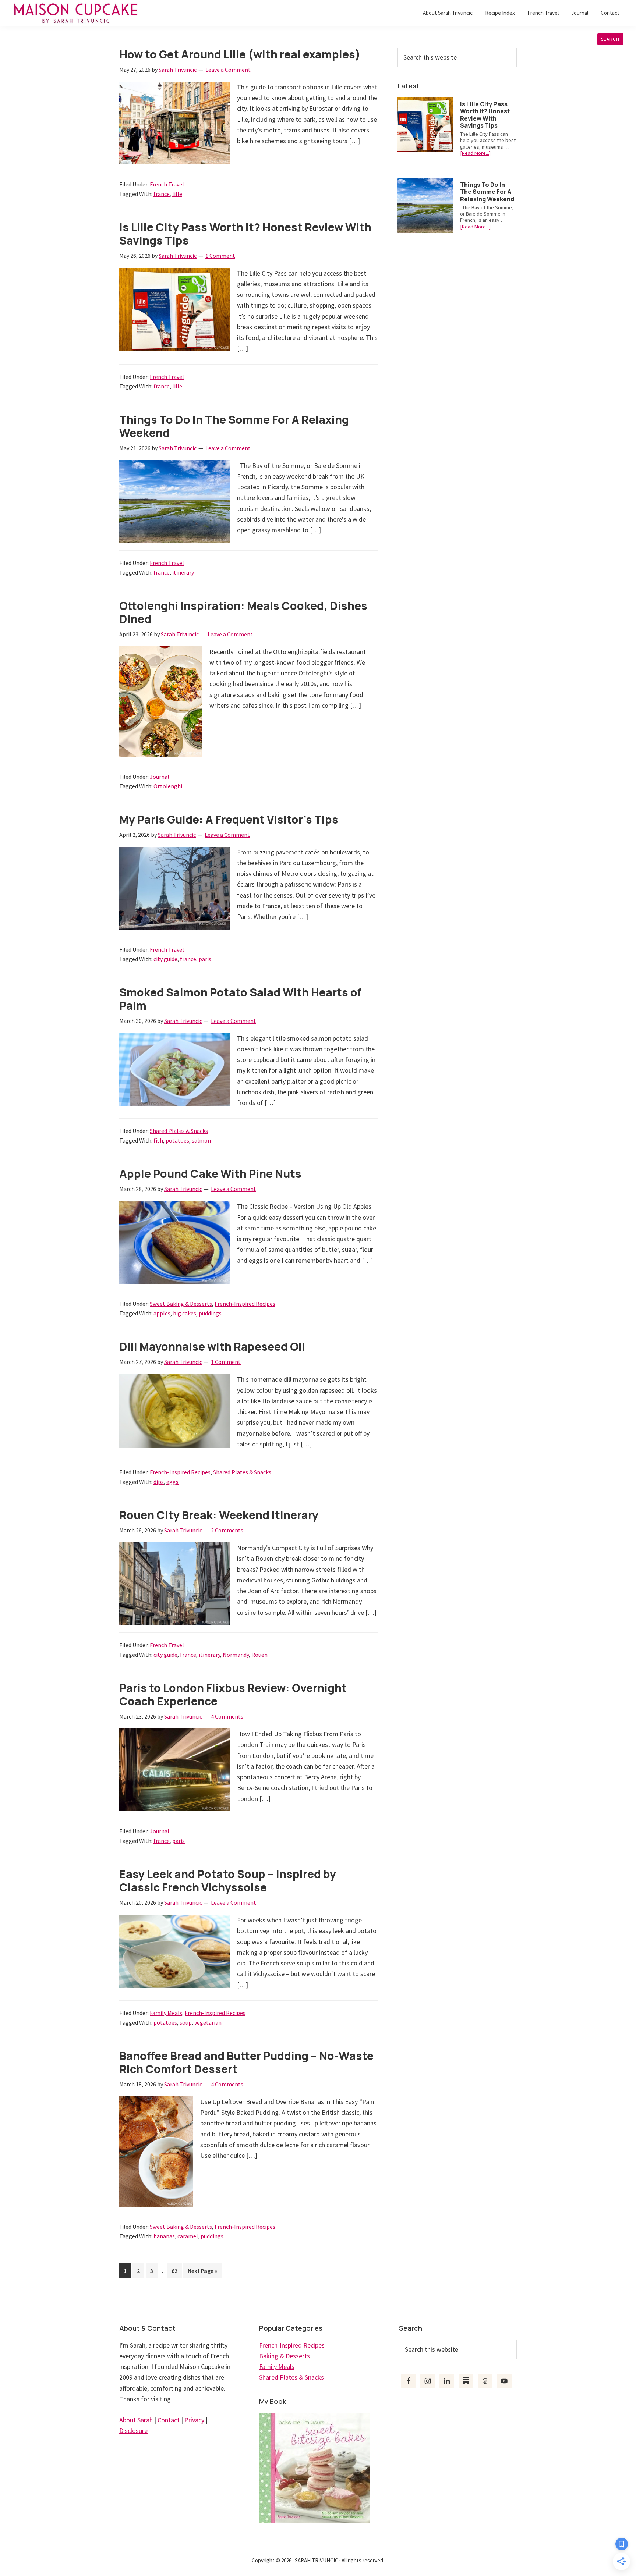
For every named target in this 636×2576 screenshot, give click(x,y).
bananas (164, 2236)
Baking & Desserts (285, 2356)
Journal (160, 777)
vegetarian (208, 2022)
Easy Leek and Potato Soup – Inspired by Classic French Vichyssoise (228, 1881)
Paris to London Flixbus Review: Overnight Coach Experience (233, 1694)
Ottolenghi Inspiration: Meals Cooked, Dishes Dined (243, 612)
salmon (201, 1140)
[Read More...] (475, 153)
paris (205, 959)
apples (162, 1313)
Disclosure (133, 2431)
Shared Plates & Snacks (179, 1131)
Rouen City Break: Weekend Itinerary (219, 1515)
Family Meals (166, 2013)
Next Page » (202, 2273)
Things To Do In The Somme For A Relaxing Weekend (234, 426)
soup (186, 2022)
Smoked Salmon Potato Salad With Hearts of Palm (241, 999)
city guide (165, 959)
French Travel (167, 184)
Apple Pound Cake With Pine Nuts (210, 1174)
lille (177, 194)
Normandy (236, 1655)
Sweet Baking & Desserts (181, 1304)
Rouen (259, 1655)
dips (159, 1482)
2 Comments (227, 1530)
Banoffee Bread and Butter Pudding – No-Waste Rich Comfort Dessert (246, 2062)
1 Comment (220, 256)
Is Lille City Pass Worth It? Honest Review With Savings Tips (245, 234)
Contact (169, 2420)
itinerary (183, 572)
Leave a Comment (228, 70)
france (162, 194)
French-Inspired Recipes (245, 1304)
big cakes (185, 1313)
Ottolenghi (168, 786)
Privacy (194, 2420)
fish (158, 1140)
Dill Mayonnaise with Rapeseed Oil (212, 1346)
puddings (210, 1313)
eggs (172, 1482)
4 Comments (227, 1716)
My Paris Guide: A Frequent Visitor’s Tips (229, 819)
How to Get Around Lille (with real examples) (240, 54)
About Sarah (136, 2420)
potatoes (177, 1140)
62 (176, 2271)
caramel (188, 2236)
